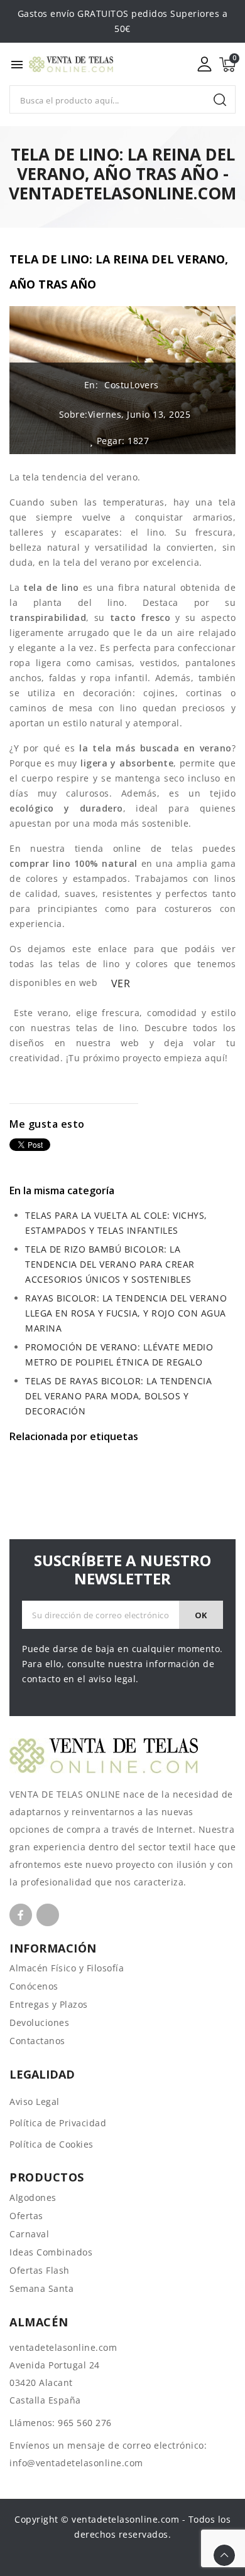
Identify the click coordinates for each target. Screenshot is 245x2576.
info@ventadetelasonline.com (76, 2463)
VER (121, 983)
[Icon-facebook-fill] (21, 1915)
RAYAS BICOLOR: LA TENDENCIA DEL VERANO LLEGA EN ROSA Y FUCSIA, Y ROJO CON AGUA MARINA (126, 1313)
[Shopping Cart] (227, 65)
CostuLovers (132, 385)
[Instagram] (48, 1915)
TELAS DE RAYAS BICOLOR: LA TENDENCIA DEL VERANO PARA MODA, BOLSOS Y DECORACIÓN (118, 1396)
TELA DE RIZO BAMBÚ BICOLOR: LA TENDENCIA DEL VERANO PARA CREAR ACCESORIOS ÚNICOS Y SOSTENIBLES (110, 1264)
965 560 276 (85, 2423)
